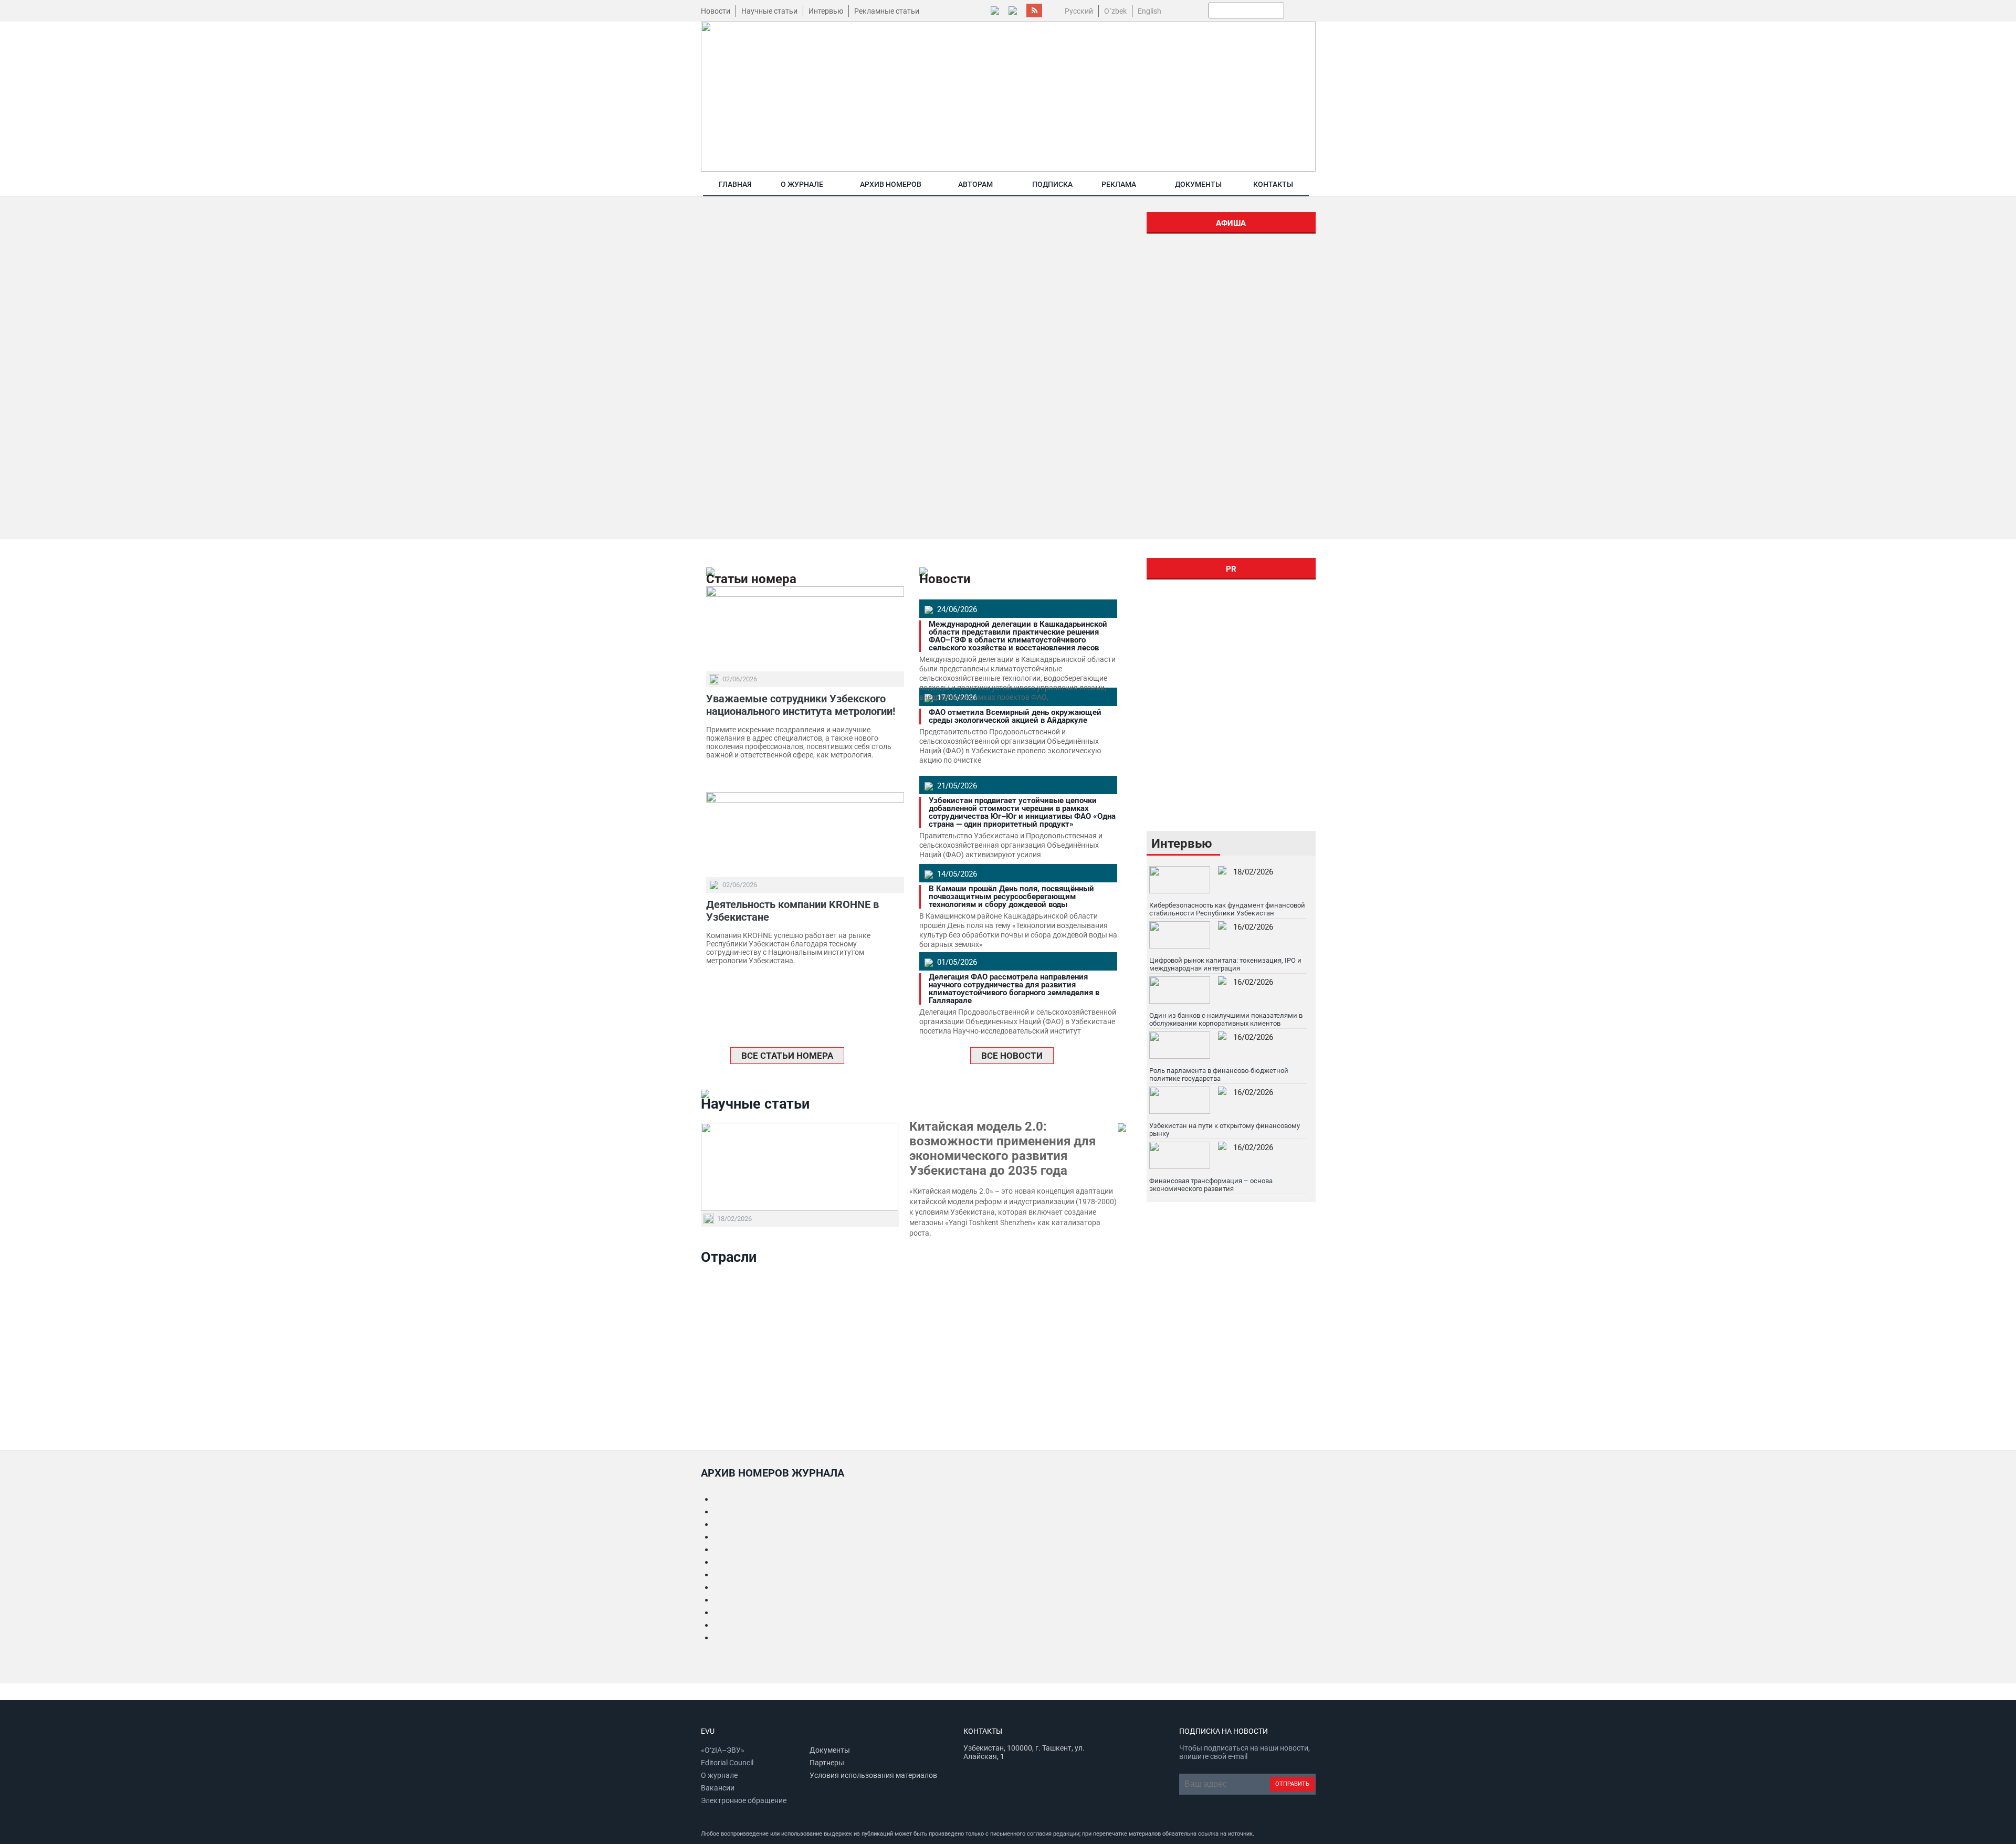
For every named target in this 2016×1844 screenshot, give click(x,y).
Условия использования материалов (873, 1775)
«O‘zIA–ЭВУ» (723, 1750)
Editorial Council (727, 1763)
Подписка (1052, 184)
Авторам (975, 184)
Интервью (826, 11)
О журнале (802, 184)
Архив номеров (891, 184)
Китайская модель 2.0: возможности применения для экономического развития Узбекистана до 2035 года (1002, 1148)
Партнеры (827, 1763)
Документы (1198, 184)
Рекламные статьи (887, 11)
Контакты (1273, 184)
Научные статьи (769, 11)
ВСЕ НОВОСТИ (1012, 1056)
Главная (735, 184)
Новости (716, 11)
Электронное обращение (744, 1800)
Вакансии (718, 1788)
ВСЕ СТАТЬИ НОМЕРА (787, 1056)
